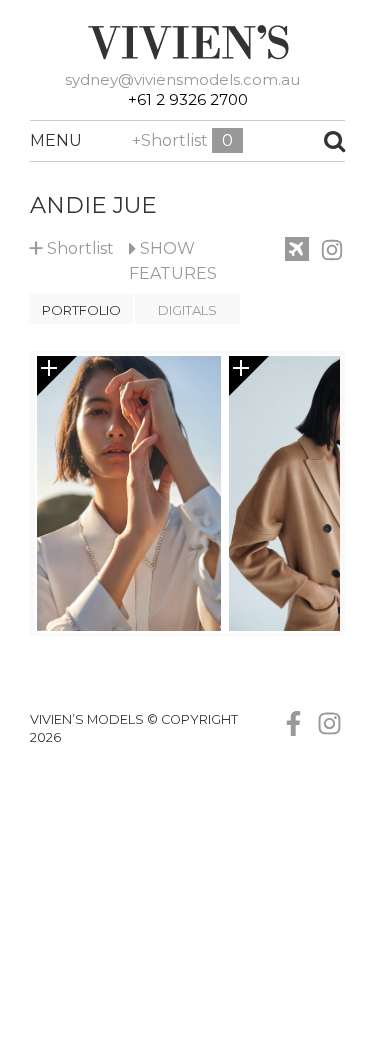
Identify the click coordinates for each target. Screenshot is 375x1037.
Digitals (187, 310)
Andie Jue (93, 205)
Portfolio (81, 310)
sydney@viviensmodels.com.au (182, 79)
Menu (40, 140)
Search (305, 141)
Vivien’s (188, 42)
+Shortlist (182, 140)
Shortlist (72, 244)
